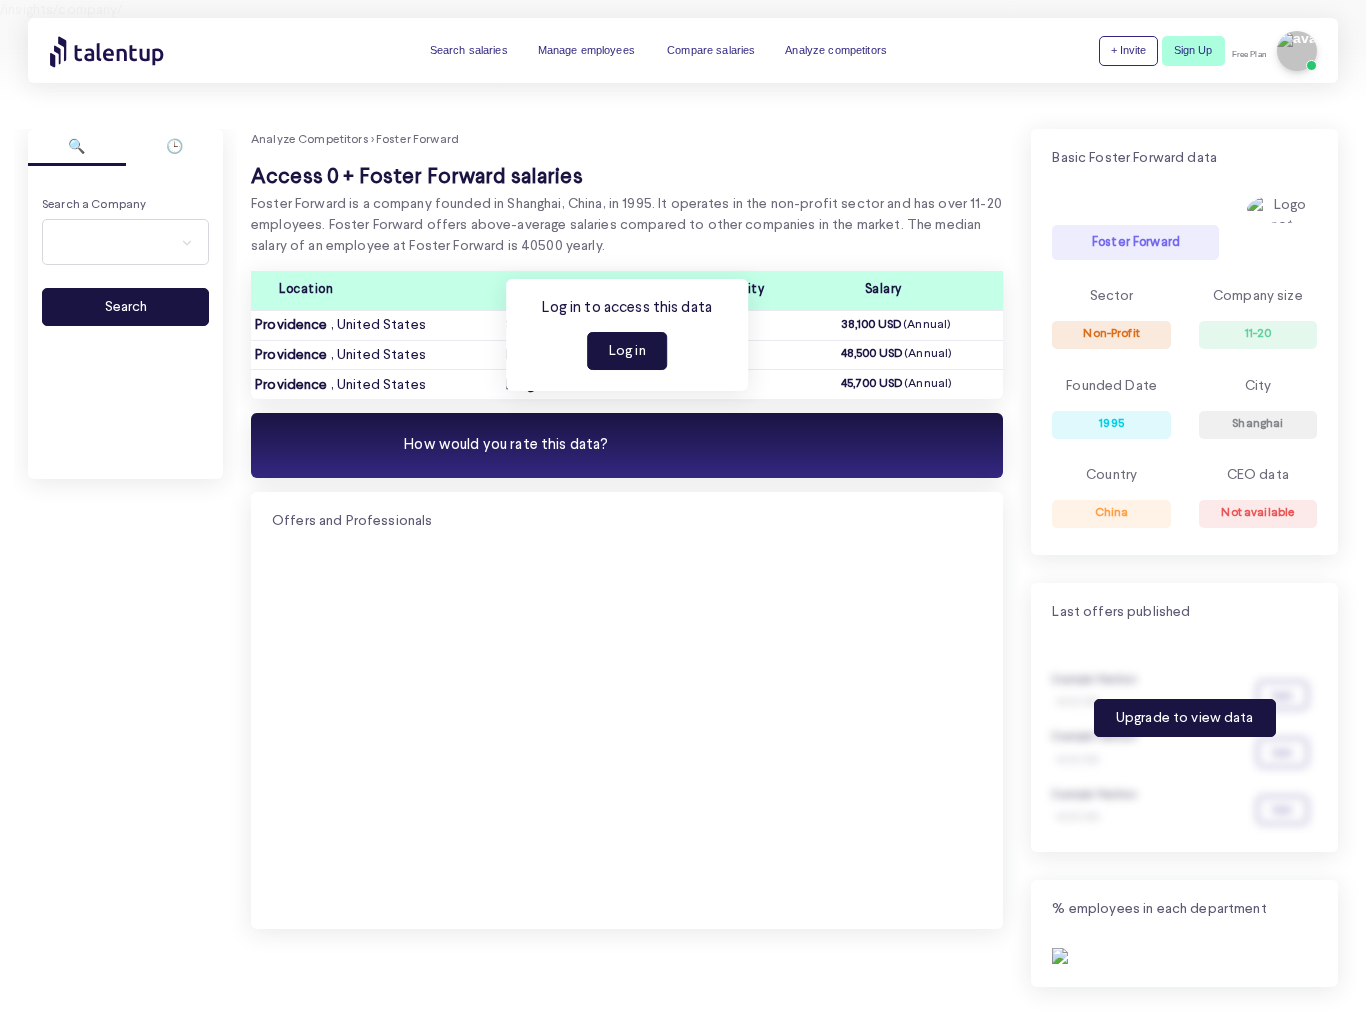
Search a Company (94, 205)
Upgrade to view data (1185, 718)
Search (126, 307)
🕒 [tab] (174, 147)
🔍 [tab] (76, 147)
